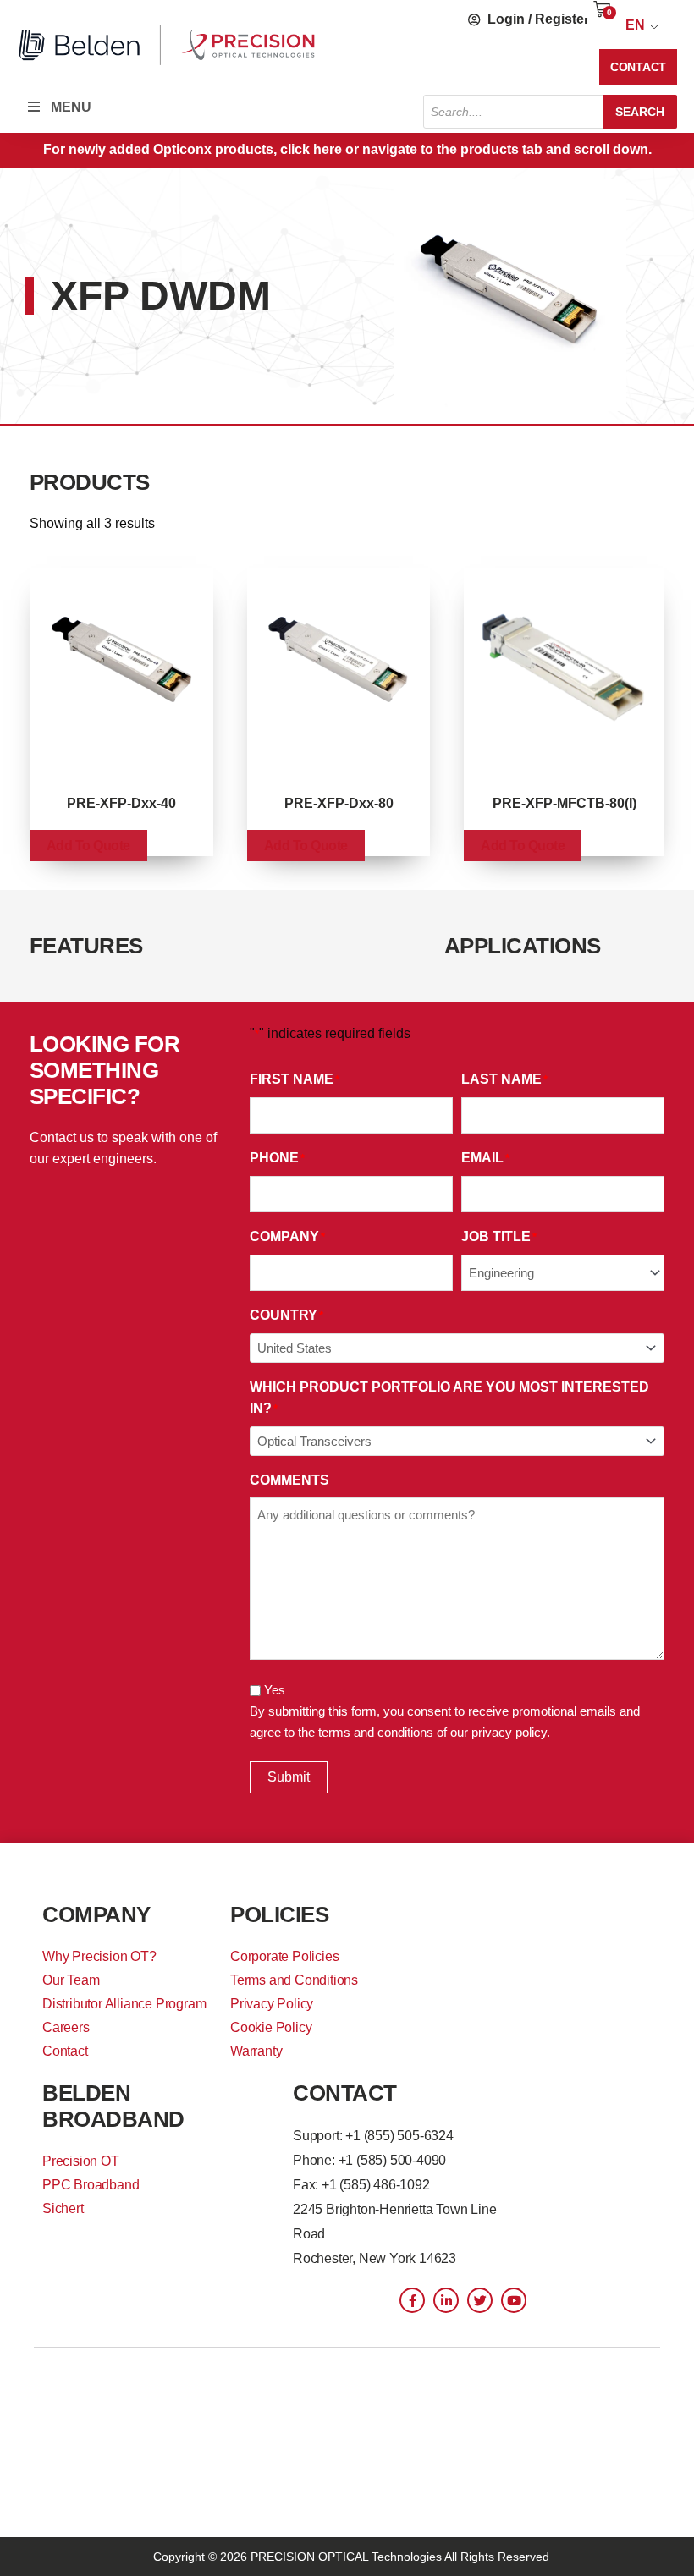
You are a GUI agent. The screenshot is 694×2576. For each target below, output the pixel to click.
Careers (66, 2027)
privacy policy (509, 1732)
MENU (71, 107)
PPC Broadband (91, 2185)
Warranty (256, 2051)
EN (635, 25)
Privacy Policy (272, 2004)
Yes (275, 1690)
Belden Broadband (113, 2106)
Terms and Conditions (294, 1980)
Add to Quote (88, 846)
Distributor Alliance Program (124, 2004)
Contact (65, 2051)
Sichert (63, 2208)
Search (640, 112)
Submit (289, 1777)
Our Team (71, 1980)
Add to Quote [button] (523, 846)
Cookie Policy (271, 2027)
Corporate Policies (284, 1956)
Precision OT (81, 2161)
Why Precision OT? (99, 1956)
